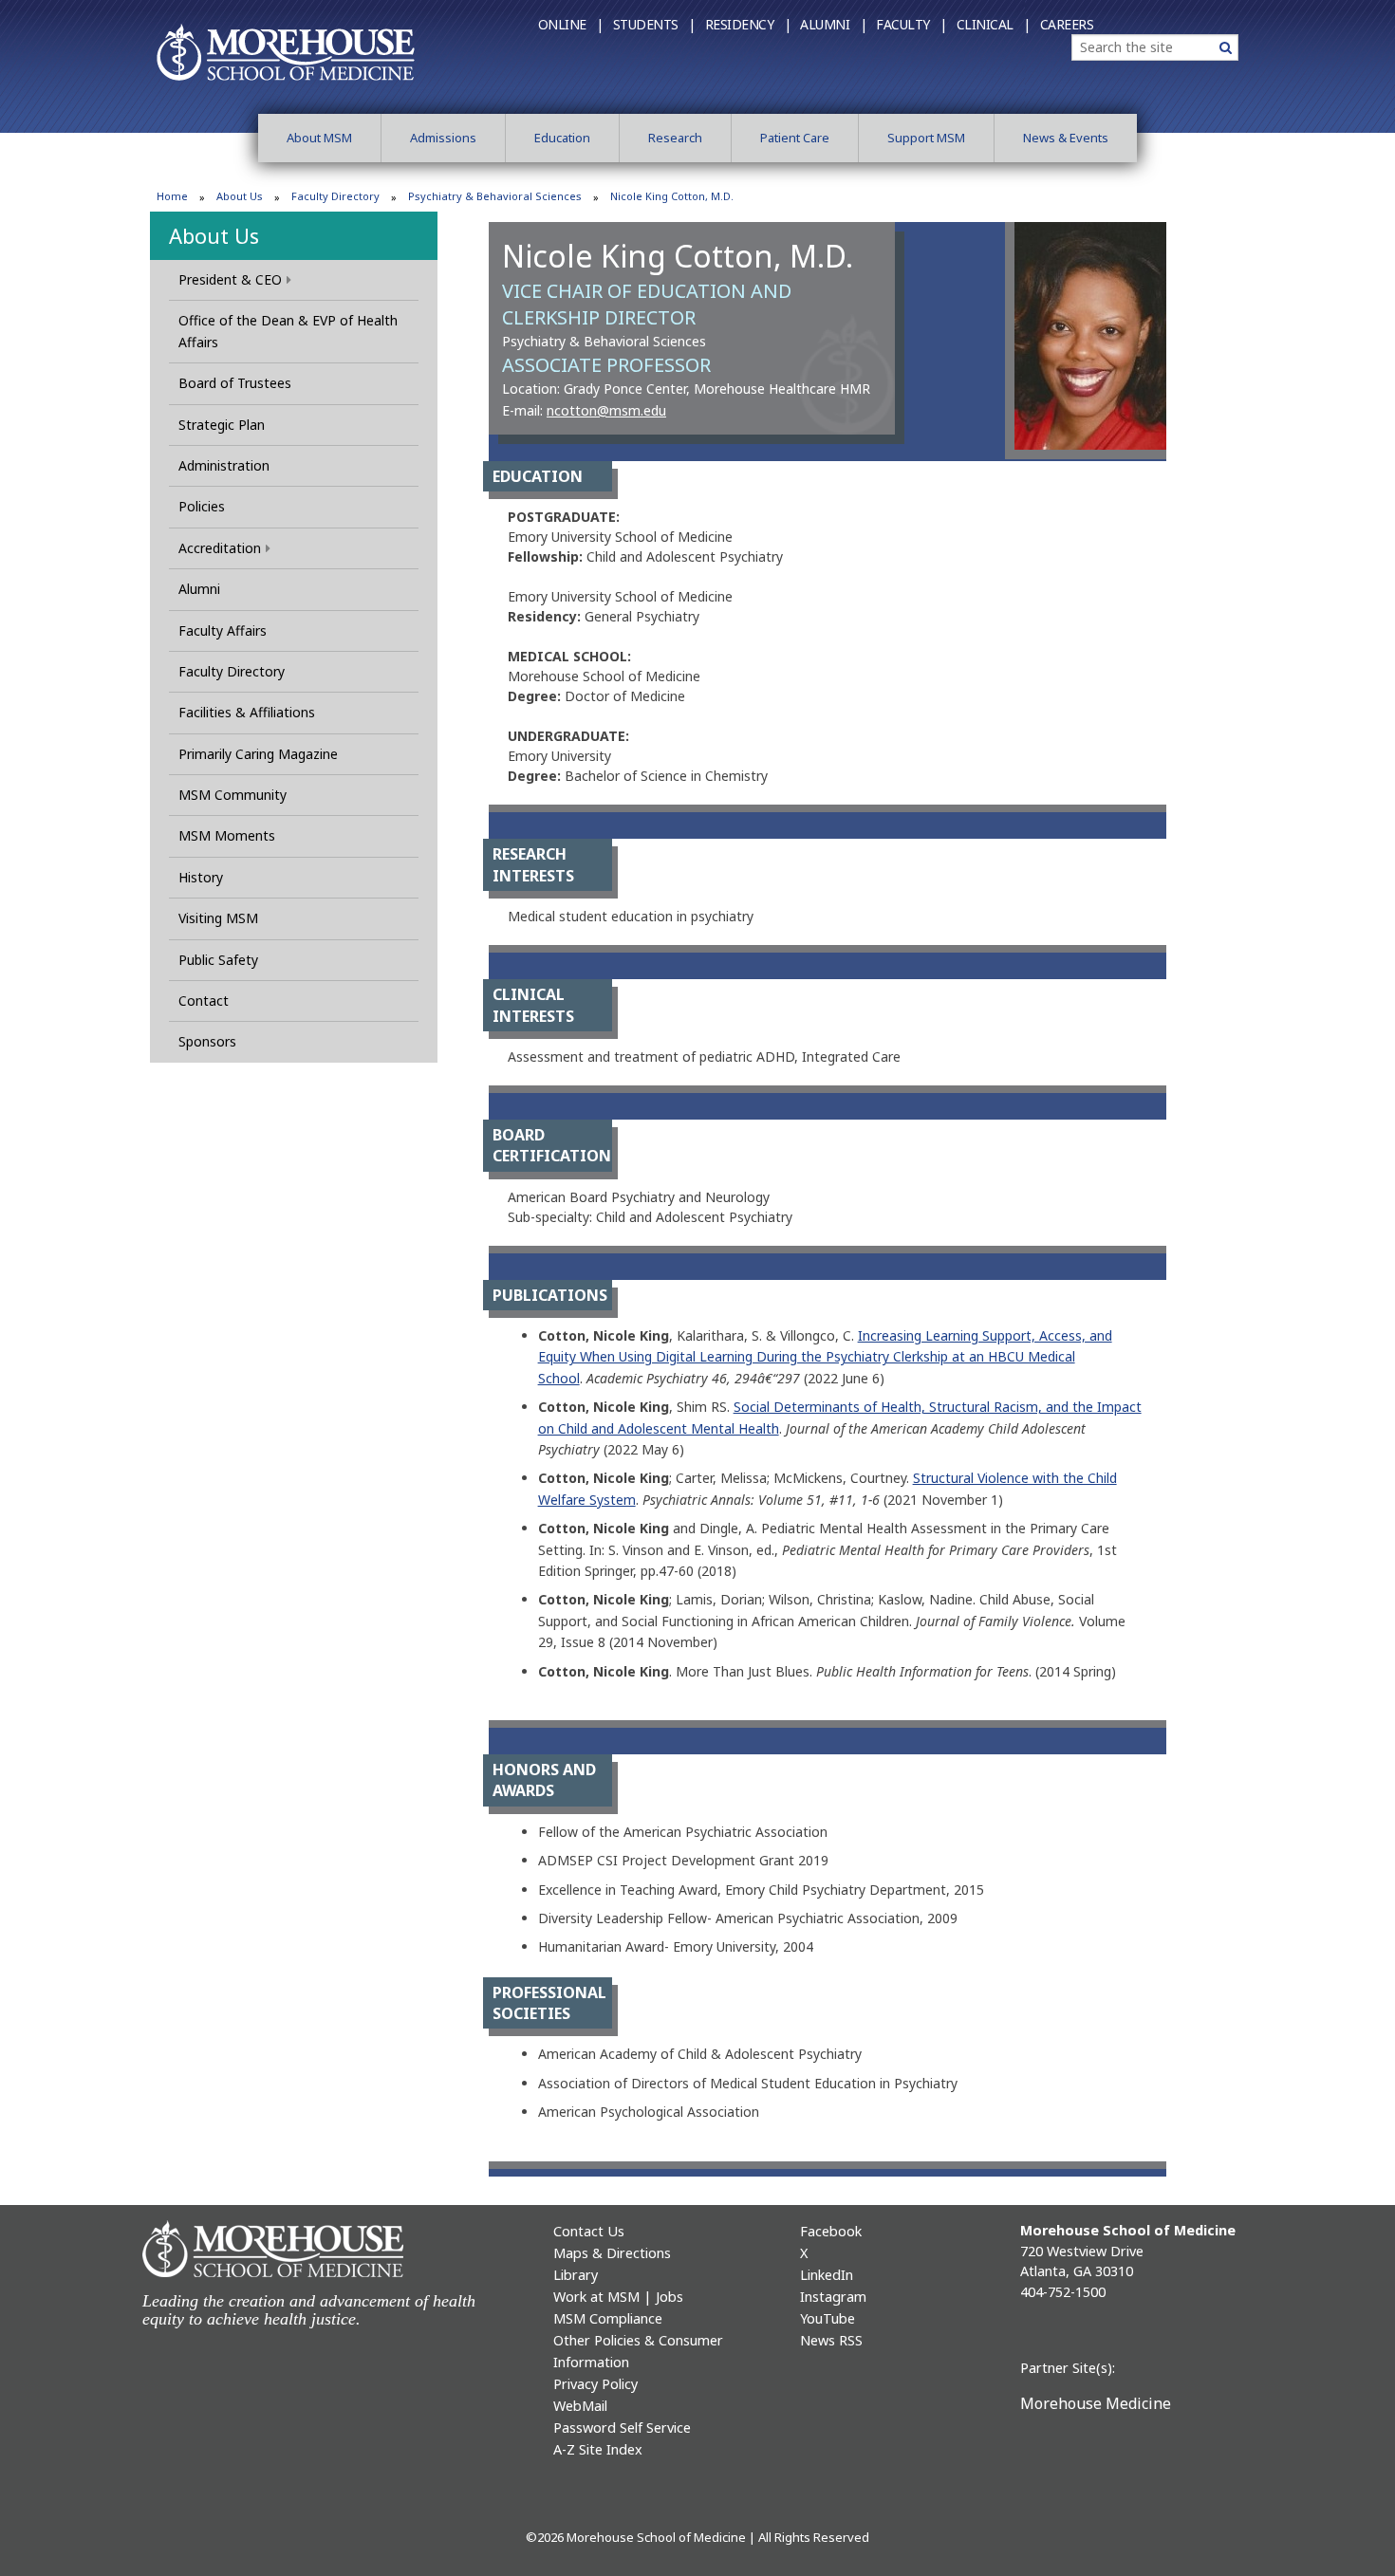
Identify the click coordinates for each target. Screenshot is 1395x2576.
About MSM (319, 138)
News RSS (831, 2340)
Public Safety (218, 960)
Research (675, 138)
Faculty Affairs (223, 630)
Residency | (748, 24)
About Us (240, 196)
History (201, 877)
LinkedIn (827, 2275)
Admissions (443, 138)
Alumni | (833, 24)
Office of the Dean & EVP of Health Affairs (288, 331)
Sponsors (207, 1041)
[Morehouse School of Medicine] (286, 51)
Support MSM (926, 138)
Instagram (833, 2297)
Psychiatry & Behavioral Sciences (495, 196)
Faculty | (911, 24)
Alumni (199, 589)
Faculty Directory (335, 196)
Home (172, 196)
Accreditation (220, 548)
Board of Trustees (235, 383)
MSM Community (232, 795)
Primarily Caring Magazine (258, 754)
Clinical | (994, 24)
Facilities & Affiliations (247, 712)
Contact (204, 1001)
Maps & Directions (612, 2253)
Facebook (831, 2231)
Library (576, 2275)
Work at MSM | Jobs (618, 2297)
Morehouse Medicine (1096, 2403)
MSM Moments (227, 835)
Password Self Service (622, 2428)
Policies (202, 506)
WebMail (580, 2406)
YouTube (828, 2318)
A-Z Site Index (598, 2449)
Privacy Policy (595, 2384)
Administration (224, 465)
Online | (571, 24)
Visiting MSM (218, 918)
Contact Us (589, 2231)
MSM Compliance (608, 2318)
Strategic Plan (222, 425)
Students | (654, 24)
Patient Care (795, 138)
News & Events (1066, 138)
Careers (1067, 24)
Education (562, 138)
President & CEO (230, 279)
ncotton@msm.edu (606, 410)
